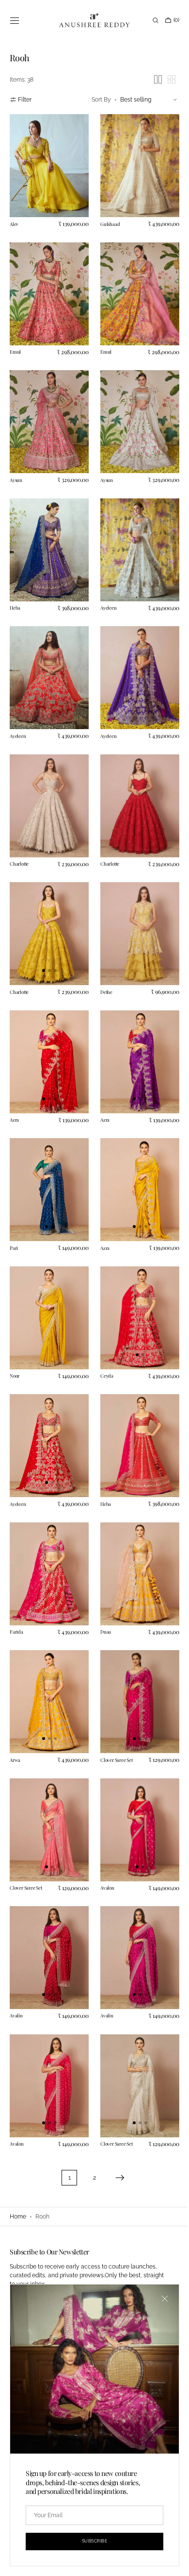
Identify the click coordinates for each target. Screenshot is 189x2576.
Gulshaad (107, 219)
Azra (14, 1082)
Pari (14, 1205)
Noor (15, 1329)
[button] (15, 20)
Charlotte (19, 836)
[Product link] (47, 163)
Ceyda (103, 1329)
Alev (14, 219)
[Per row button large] (151, 79)
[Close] (157, 2306)
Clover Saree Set (113, 1698)
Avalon (104, 1822)
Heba (15, 589)
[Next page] (116, 2102)
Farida (16, 1575)
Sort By (94, 100)
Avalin (16, 1945)
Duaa (102, 1575)
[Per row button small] (164, 79)
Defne (103, 958)
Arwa (15, 1698)
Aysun (16, 465)
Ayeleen (105, 589)
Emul (15, 342)
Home (18, 2217)
